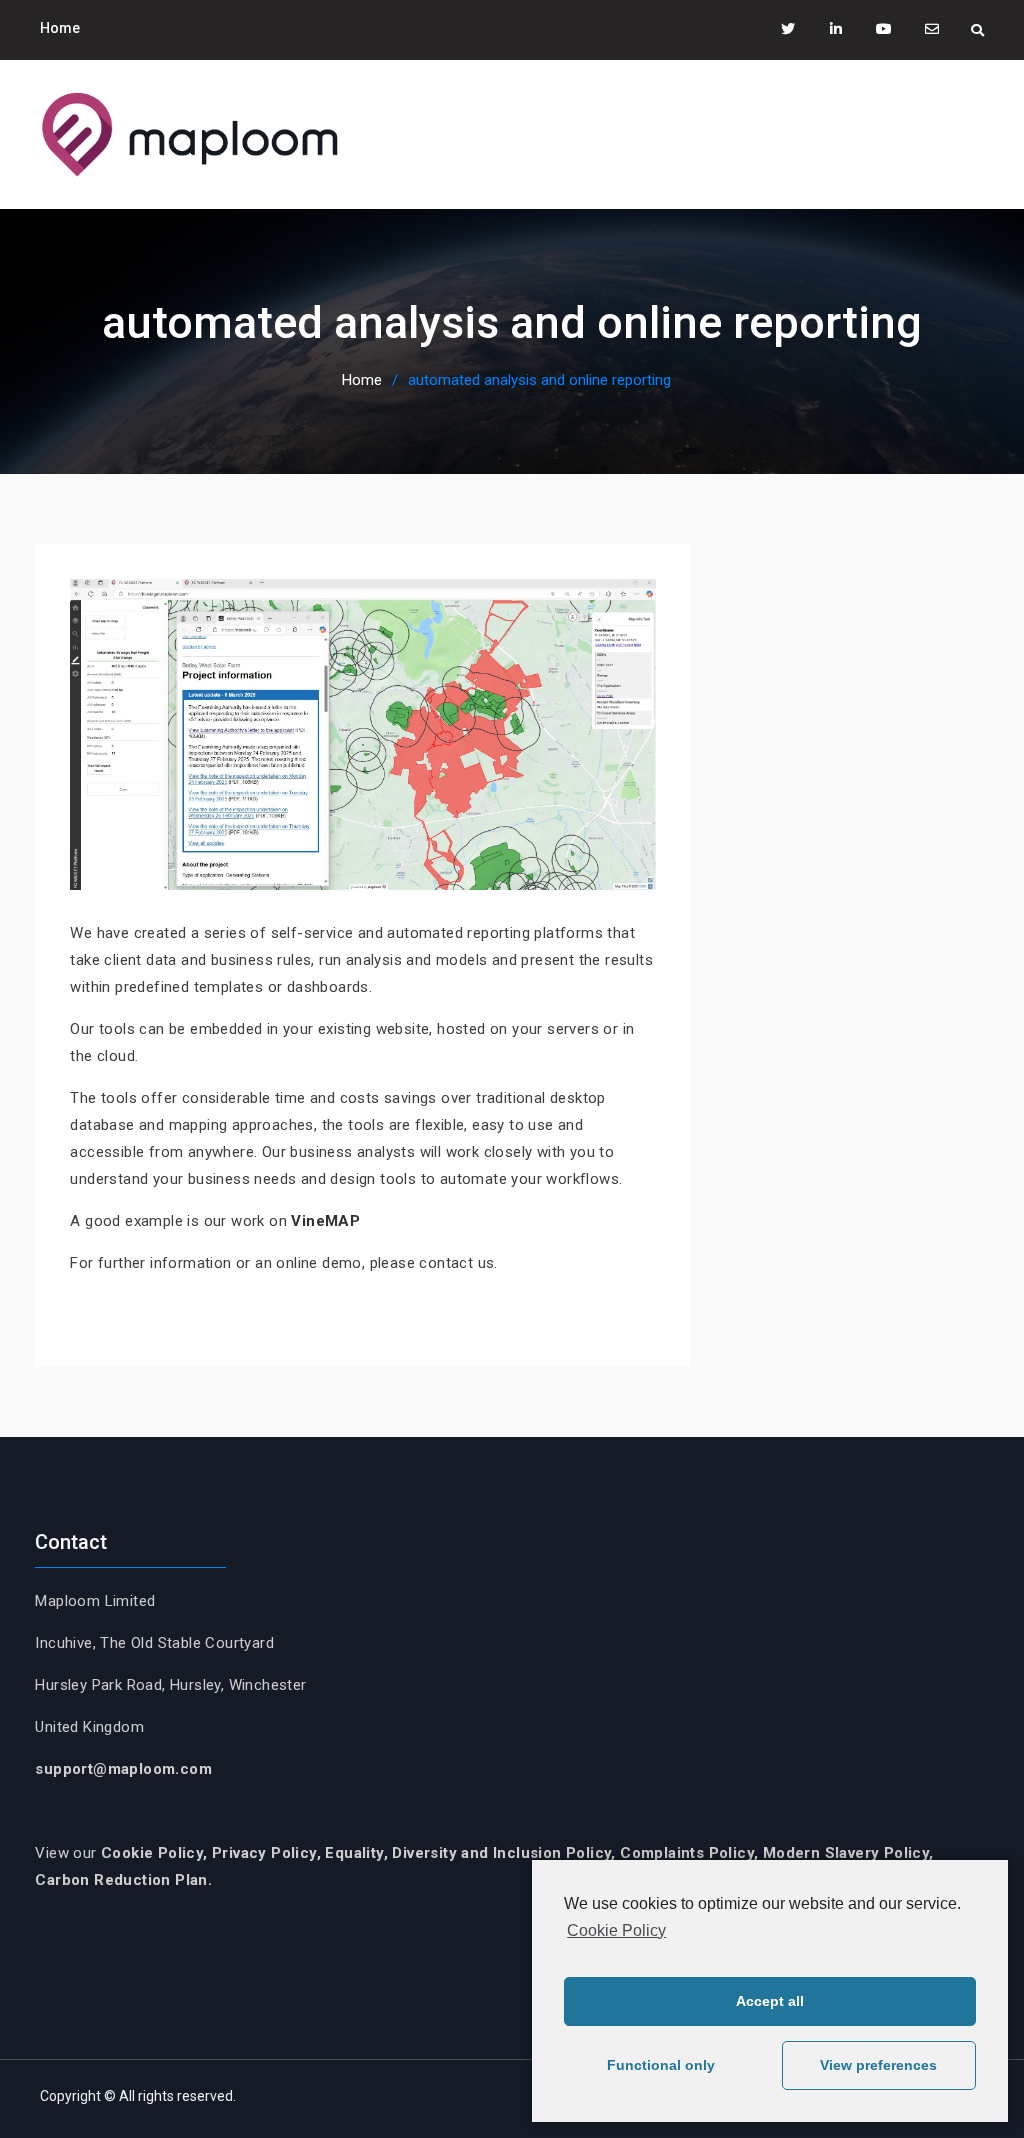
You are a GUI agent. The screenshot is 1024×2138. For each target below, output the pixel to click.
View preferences (878, 2065)
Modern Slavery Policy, (848, 1853)
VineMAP (325, 1221)
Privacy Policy (264, 1853)
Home (60, 28)
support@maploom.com (123, 1769)
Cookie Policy (616, 1930)
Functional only (661, 2065)
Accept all (770, 2001)
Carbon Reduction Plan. (123, 1880)
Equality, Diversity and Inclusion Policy (468, 1853)
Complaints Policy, (691, 1853)
